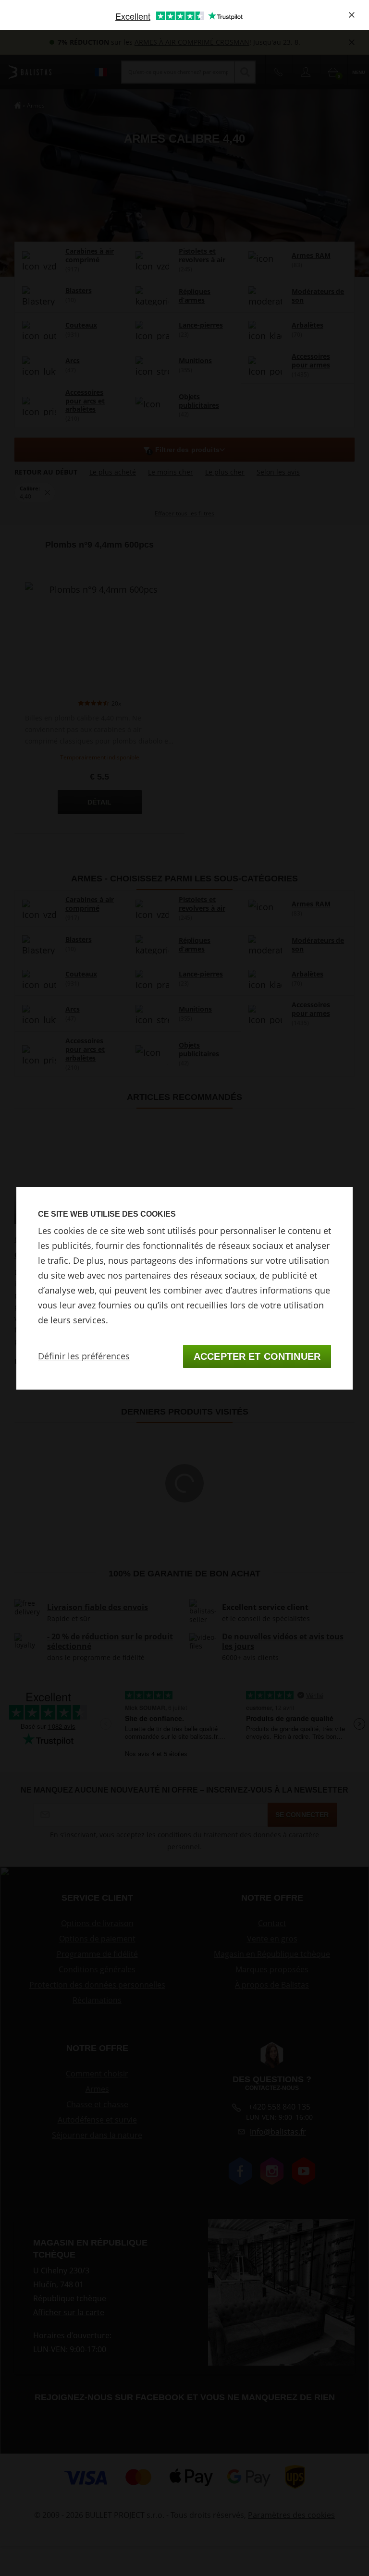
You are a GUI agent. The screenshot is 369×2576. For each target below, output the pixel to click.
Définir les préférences (84, 1356)
